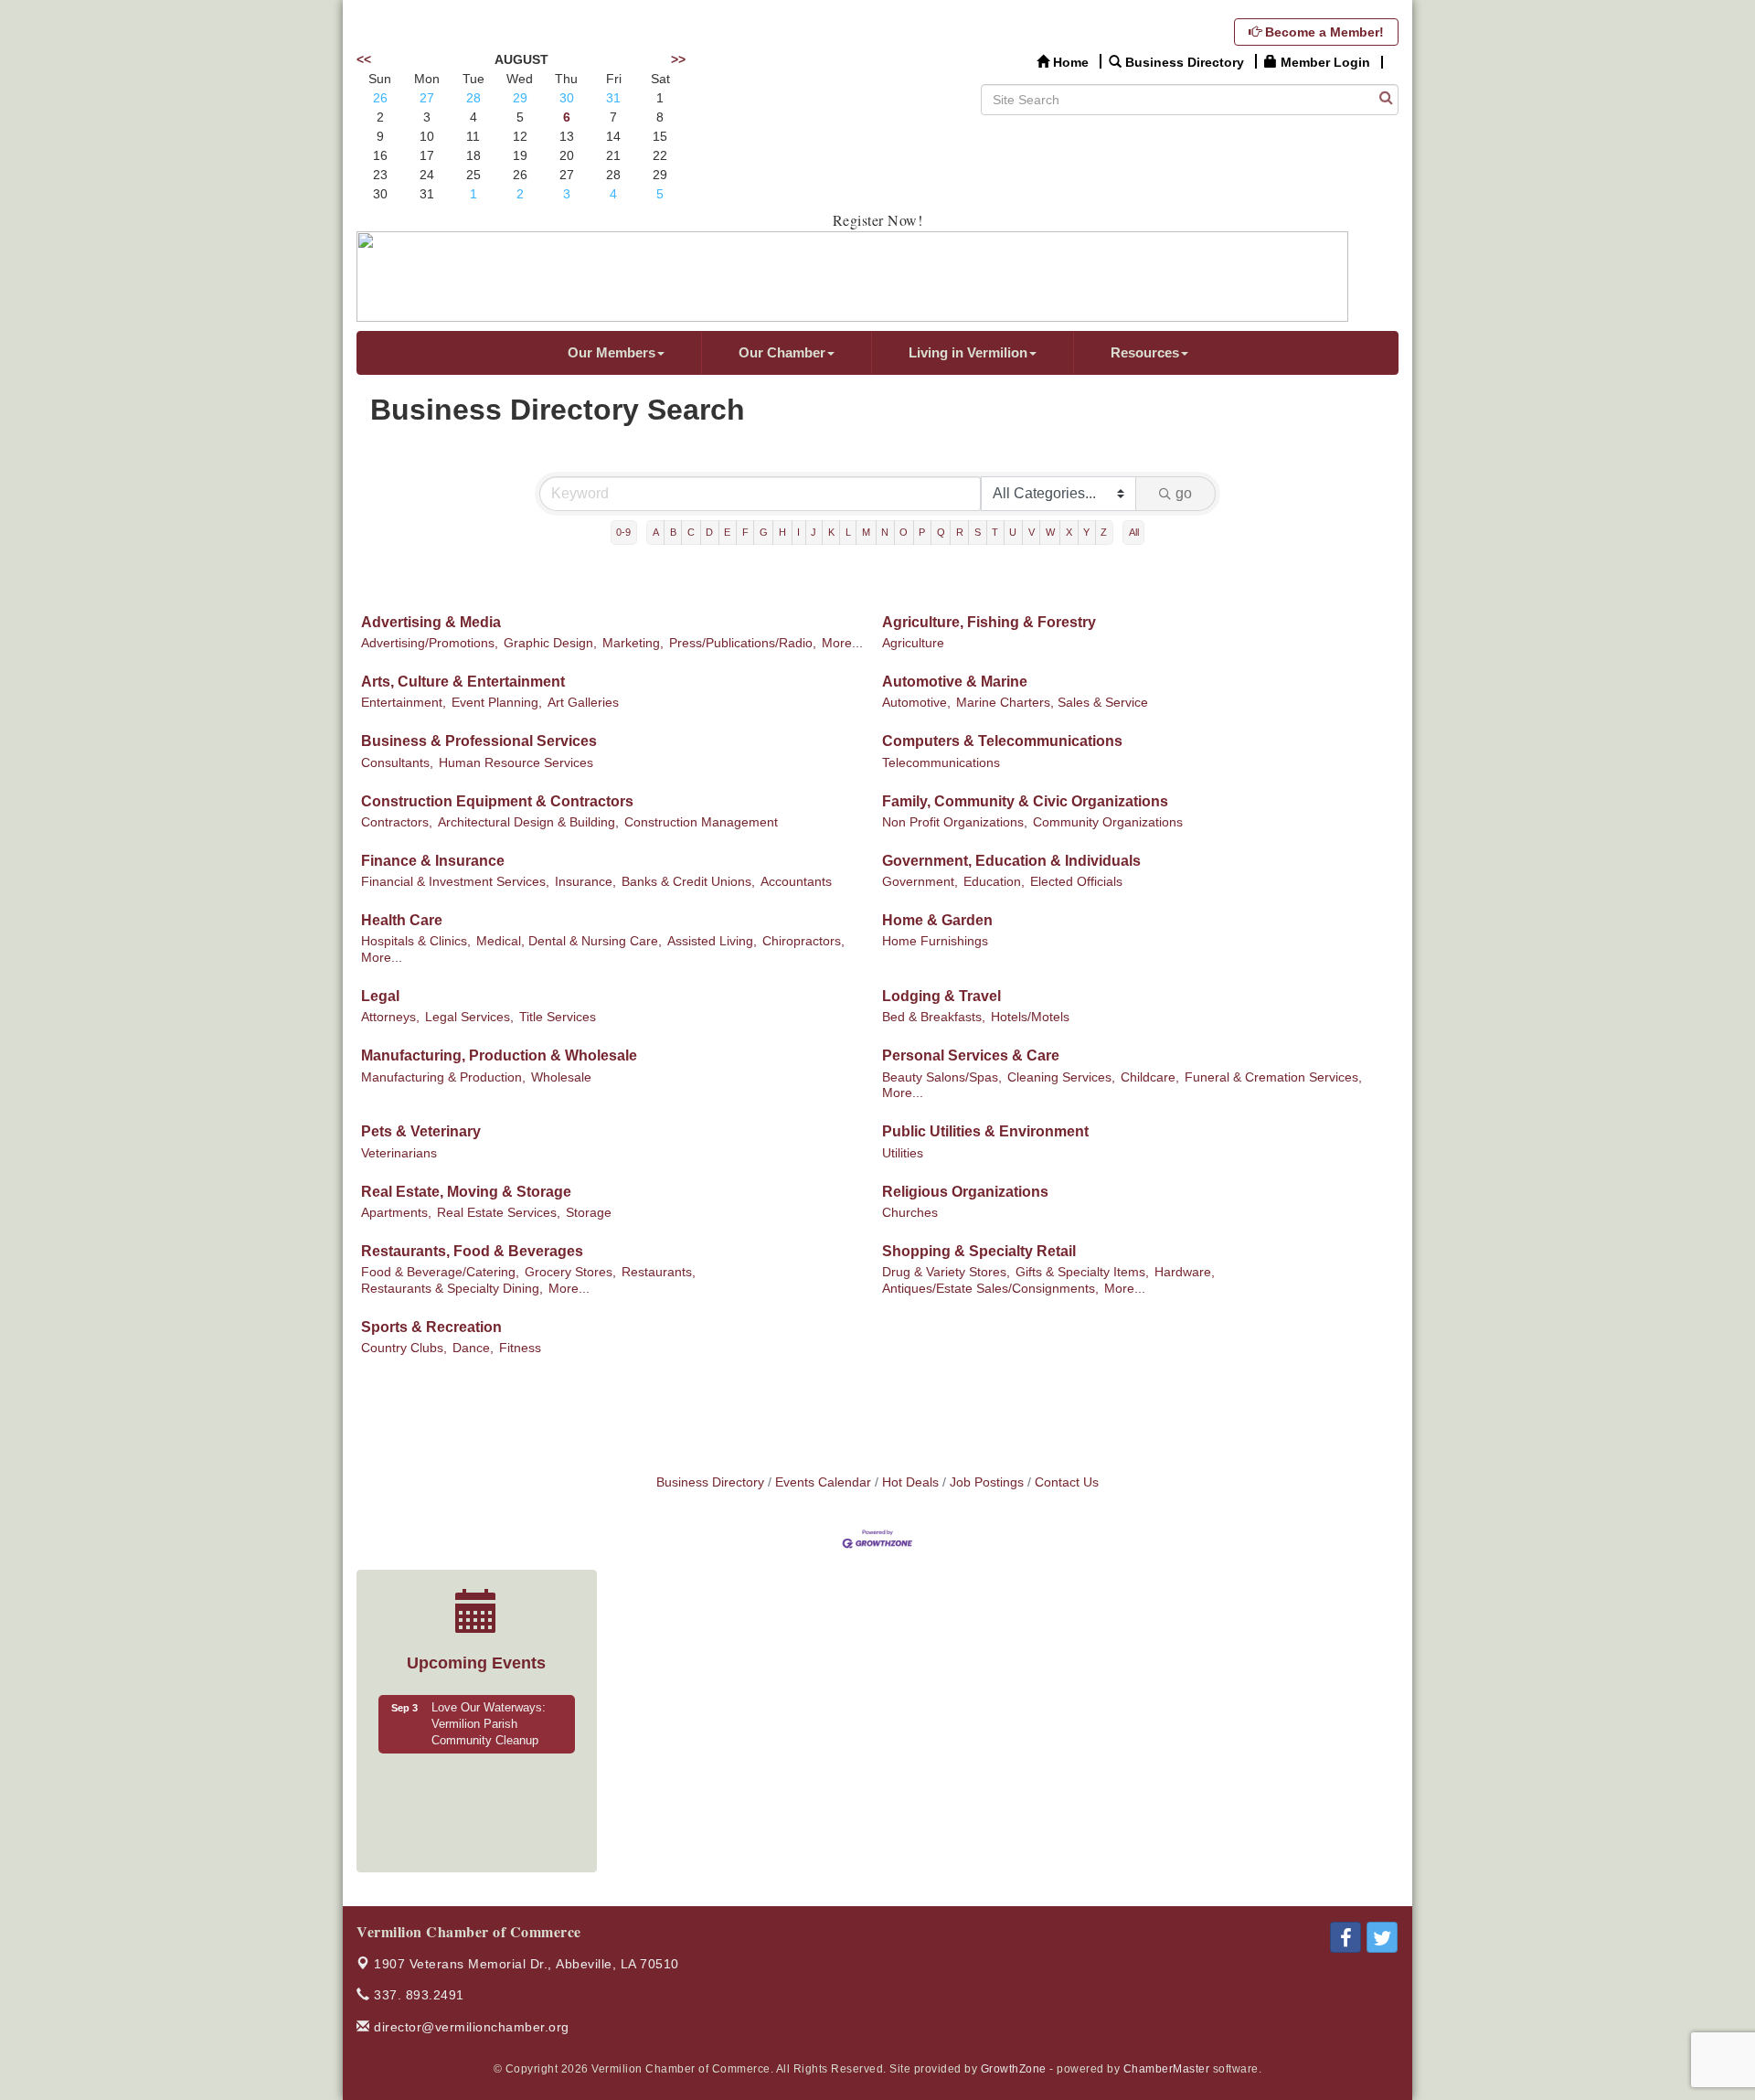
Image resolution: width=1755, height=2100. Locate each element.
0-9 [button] (623, 532)
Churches (910, 1213)
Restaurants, (659, 1272)
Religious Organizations (965, 1192)
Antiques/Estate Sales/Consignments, (990, 1289)
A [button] (656, 532)
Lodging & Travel (941, 996)
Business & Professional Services (479, 741)
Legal (380, 996)
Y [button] (1086, 532)
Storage (589, 1213)
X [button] (1069, 532)
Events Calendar (823, 1482)
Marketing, (633, 643)
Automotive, (916, 703)
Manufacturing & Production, (443, 1077)
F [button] (745, 532)
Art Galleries (583, 703)
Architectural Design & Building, (528, 822)
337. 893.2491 (417, 1995)
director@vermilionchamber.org (470, 2027)
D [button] (709, 532)
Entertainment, (404, 703)
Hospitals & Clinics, (416, 941)
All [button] (1134, 532)
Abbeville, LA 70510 (526, 1964)
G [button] (764, 532)
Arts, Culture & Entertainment (463, 682)
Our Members (612, 352)
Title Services (558, 1017)
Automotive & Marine (955, 682)
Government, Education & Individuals (1011, 861)
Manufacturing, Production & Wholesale (499, 1055)
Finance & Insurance (433, 861)
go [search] (1184, 493)
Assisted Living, (712, 941)
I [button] (798, 532)
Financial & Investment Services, (455, 882)
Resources (1145, 352)
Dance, (473, 1348)
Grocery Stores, (570, 1272)
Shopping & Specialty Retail (979, 1251)
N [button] (885, 532)
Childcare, (1150, 1077)
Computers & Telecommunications (1002, 741)
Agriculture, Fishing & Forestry (989, 622)
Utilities (903, 1153)
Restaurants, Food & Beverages (472, 1251)
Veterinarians (399, 1153)
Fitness (520, 1348)
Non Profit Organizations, (955, 822)
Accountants (796, 882)
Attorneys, (390, 1017)
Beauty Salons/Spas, (942, 1077)
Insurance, (585, 882)
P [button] (922, 532)
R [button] (960, 532)
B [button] (673, 532)
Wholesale (561, 1077)
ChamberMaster (1167, 2069)
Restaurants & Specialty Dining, (452, 1289)
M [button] (866, 532)
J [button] (814, 532)
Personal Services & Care (971, 1055)
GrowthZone (1014, 2069)
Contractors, (397, 822)
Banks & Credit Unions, (688, 882)
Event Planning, (497, 703)
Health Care (402, 920)
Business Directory (710, 1482)
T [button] (995, 532)
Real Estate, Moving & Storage (466, 1192)
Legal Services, (469, 1017)
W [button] (1050, 532)
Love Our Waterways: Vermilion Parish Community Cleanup (489, 1724)
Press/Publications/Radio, (743, 643)
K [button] (831, 532)
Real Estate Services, (499, 1213)
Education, (994, 882)
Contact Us (1067, 1482)
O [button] (904, 532)
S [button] (978, 532)
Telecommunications (941, 763)
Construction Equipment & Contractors (497, 801)
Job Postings (987, 1482)
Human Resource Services (516, 763)
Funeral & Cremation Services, (1273, 1077)
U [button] (1013, 532)
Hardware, (1185, 1272)
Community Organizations (1108, 822)
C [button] (691, 532)
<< (364, 59)
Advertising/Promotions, (430, 643)
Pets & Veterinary (421, 1131)
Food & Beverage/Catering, (440, 1272)
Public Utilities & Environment (985, 1131)
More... (842, 643)
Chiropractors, (803, 941)
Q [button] (941, 532)
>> (678, 59)
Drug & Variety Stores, (946, 1272)
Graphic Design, (550, 643)
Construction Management (701, 822)
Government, (920, 882)
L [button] (848, 532)
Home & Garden (937, 920)
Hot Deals (910, 1482)
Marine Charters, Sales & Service (1052, 703)
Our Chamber (782, 352)
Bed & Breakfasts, (934, 1017)
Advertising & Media (431, 622)
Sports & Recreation (431, 1327)
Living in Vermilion (968, 352)
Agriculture (913, 643)
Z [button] (1104, 532)
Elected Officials (1076, 882)
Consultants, (397, 763)
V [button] (1032, 532)
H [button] (782, 532)
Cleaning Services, (1061, 1077)
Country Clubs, (404, 1348)
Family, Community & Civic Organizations (1025, 801)
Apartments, (396, 1213)
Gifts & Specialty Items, (1082, 1272)
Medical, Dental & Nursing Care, (569, 941)
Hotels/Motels (1030, 1017)
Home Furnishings (935, 941)
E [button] (727, 532)
